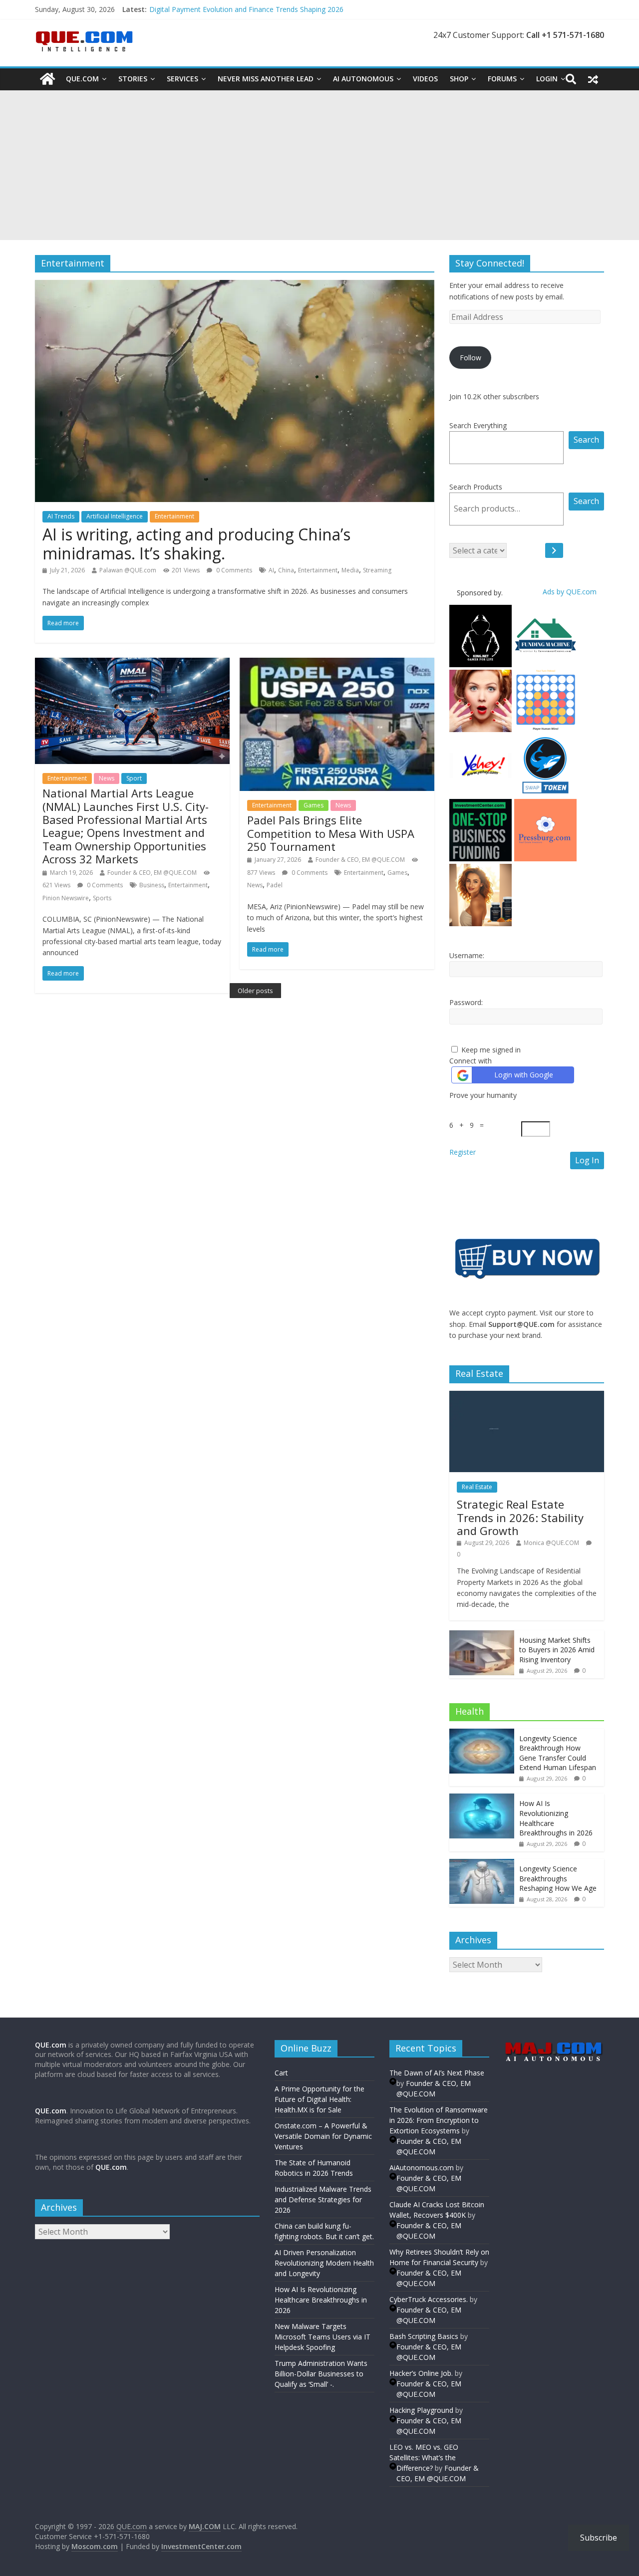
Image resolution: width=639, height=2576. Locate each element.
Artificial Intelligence (115, 516)
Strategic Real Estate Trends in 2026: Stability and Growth (520, 1517)
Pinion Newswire (66, 898)
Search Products (476, 487)
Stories (133, 79)
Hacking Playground (421, 2410)
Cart (281, 2073)
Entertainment (174, 516)
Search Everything (478, 425)
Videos (425, 79)
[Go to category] (554, 550)
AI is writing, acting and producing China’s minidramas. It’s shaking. (196, 544)
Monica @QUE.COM (551, 1543)
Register (463, 1152)
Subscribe (599, 2538)
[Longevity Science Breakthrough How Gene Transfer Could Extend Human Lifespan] (482, 1734)
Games (314, 805)
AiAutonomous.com (422, 2168)
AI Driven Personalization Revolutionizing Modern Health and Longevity (324, 2263)
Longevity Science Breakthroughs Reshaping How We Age (558, 1878)
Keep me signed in (491, 1050)
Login (547, 79)
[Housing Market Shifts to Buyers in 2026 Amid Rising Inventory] (482, 1636)
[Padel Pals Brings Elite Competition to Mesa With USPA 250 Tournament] (337, 664)
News (107, 778)
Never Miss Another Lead (266, 79)
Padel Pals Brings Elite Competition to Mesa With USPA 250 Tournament (331, 833)
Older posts (255, 991)
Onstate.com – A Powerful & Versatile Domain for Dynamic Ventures (323, 2136)
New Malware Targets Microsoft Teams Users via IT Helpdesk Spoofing (322, 2337)
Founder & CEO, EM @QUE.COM (152, 873)
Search (586, 440)
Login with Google (524, 1075)
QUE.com (82, 79)
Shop (459, 79)
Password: (466, 1002)
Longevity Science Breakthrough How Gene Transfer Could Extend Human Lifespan (558, 1753)
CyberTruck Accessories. (429, 2299)
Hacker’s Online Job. (421, 2373)
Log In (587, 1160)
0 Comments (233, 570)
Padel (275, 885)
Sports (102, 898)
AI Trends (61, 516)
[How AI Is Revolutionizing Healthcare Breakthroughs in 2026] (482, 1799)
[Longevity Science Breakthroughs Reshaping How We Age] (482, 1864)
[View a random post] (593, 79)
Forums (502, 79)
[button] (527, 1431)
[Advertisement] (319, 165)
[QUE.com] (47, 79)
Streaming (377, 570)
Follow (471, 358)
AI (271, 570)
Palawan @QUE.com (128, 570)
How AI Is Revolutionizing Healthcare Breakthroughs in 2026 (321, 2300)
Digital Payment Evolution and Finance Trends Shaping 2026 (246, 9)
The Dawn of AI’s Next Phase (437, 2073)
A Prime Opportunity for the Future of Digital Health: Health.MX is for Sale (319, 2099)
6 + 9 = (469, 1125)
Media (350, 570)
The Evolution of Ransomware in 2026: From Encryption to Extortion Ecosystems (439, 2120)
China (286, 570)
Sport (134, 778)
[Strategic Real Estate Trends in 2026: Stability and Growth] (527, 1396)
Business (152, 885)
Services (182, 79)
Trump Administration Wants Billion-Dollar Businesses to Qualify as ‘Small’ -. (321, 2374)
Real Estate (477, 1487)
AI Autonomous (363, 79)
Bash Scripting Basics (424, 2336)
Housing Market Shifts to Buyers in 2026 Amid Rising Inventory (557, 1650)
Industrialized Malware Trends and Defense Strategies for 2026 (323, 2199)
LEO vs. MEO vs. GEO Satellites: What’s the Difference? (424, 2457)
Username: (467, 955)
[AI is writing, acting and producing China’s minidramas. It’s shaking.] (235, 286)
